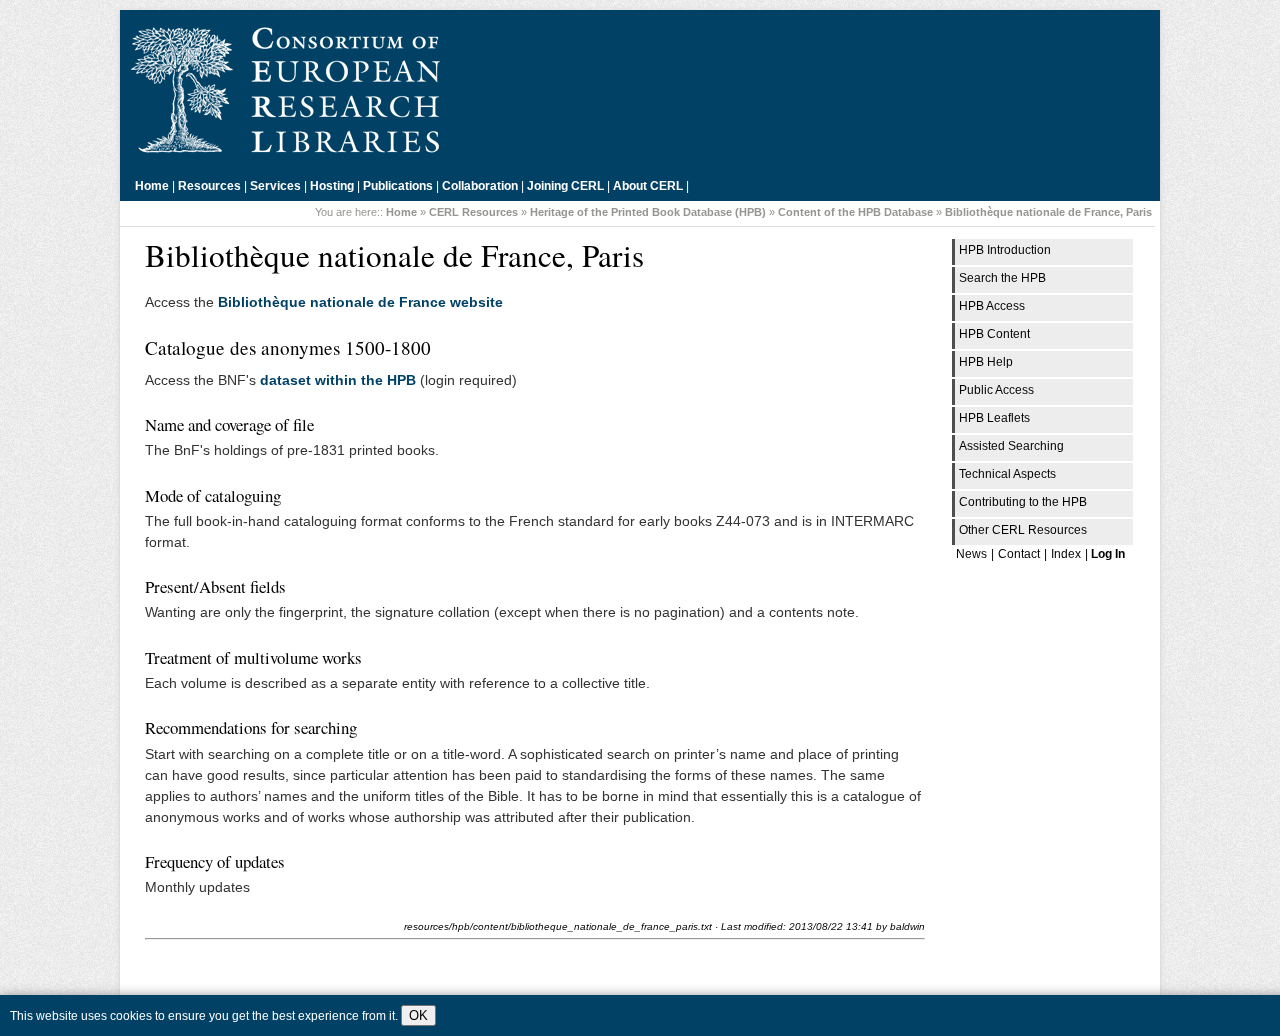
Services (275, 186)
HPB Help (986, 362)
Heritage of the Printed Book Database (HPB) (648, 212)
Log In (1108, 554)
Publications (398, 186)
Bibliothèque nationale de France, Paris (1048, 212)
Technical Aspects (1007, 474)
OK (418, 1015)
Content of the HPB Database (855, 212)
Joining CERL (565, 186)
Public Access (996, 390)
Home (152, 186)
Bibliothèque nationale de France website (360, 302)
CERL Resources (473, 212)
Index (1066, 554)
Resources (209, 186)
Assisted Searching (1011, 446)
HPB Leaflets (994, 418)
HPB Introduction (1005, 250)
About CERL (648, 186)
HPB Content (994, 334)
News (971, 554)
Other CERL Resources (1023, 530)
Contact (1019, 554)
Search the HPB (1002, 278)
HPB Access (992, 306)
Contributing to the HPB (1023, 502)
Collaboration (480, 186)
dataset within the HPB (338, 380)
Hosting (332, 186)
